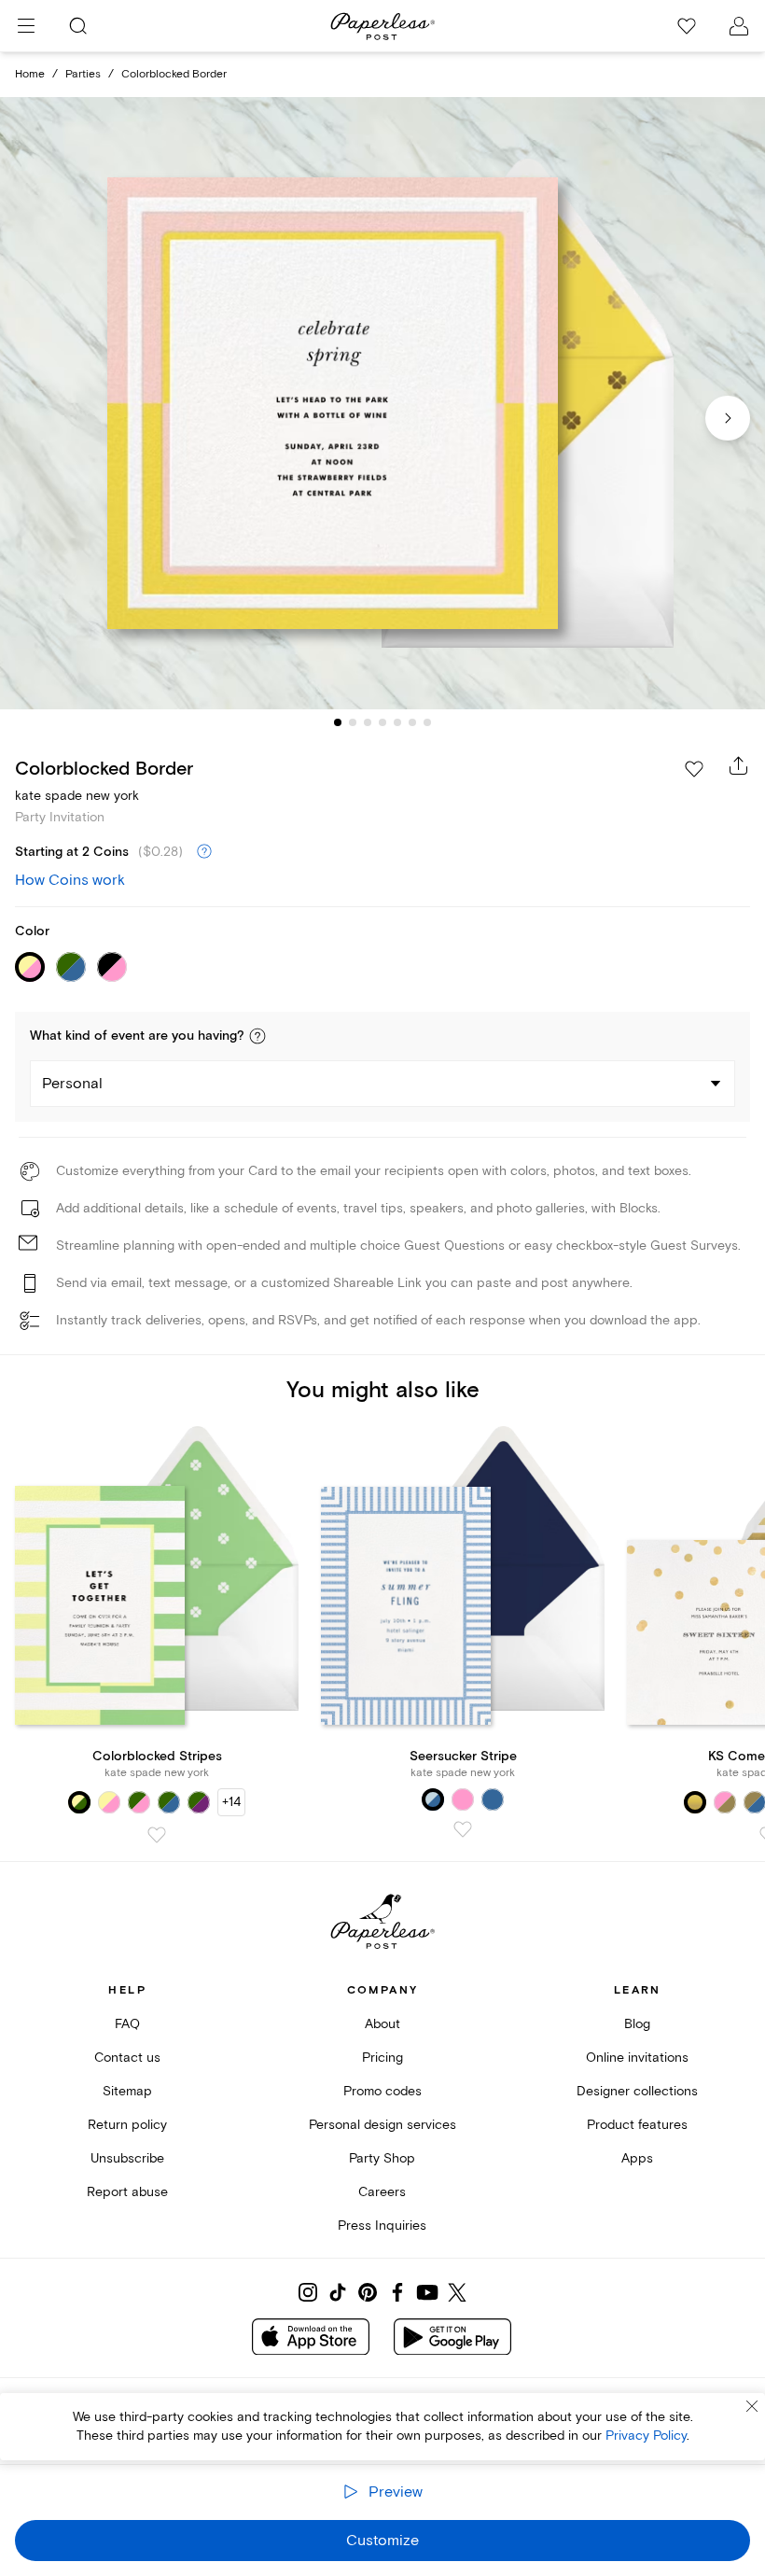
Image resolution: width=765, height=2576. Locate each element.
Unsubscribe (127, 2158)
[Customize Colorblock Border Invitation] (382, 403)
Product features (637, 2125)
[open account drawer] (739, 26)
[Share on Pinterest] (368, 2292)
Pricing (382, 2058)
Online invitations (637, 2058)
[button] (257, 1036)
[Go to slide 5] (397, 722)
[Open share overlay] (739, 765)
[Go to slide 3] (368, 722)
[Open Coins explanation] (204, 852)
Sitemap (127, 2091)
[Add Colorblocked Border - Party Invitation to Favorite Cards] (694, 769)
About (382, 2024)
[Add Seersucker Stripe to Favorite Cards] (463, 1829)
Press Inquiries (382, 2226)
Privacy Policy (646, 2436)
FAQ (127, 2024)
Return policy (127, 2125)
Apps (637, 2158)
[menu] (26, 26)
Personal (72, 1084)
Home (30, 74)
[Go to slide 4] (382, 722)
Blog (637, 2024)
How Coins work (70, 880)
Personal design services (382, 2125)
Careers (382, 2192)
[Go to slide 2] (353, 722)
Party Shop (382, 2158)
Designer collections (637, 2091)
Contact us (127, 2058)
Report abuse (127, 2192)
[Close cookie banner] (752, 2406)
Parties (83, 74)
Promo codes (382, 2091)
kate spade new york (77, 796)
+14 (231, 1802)
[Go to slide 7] (427, 722)
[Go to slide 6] (412, 722)
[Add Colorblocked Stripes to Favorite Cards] (157, 1835)
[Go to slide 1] (338, 722)
